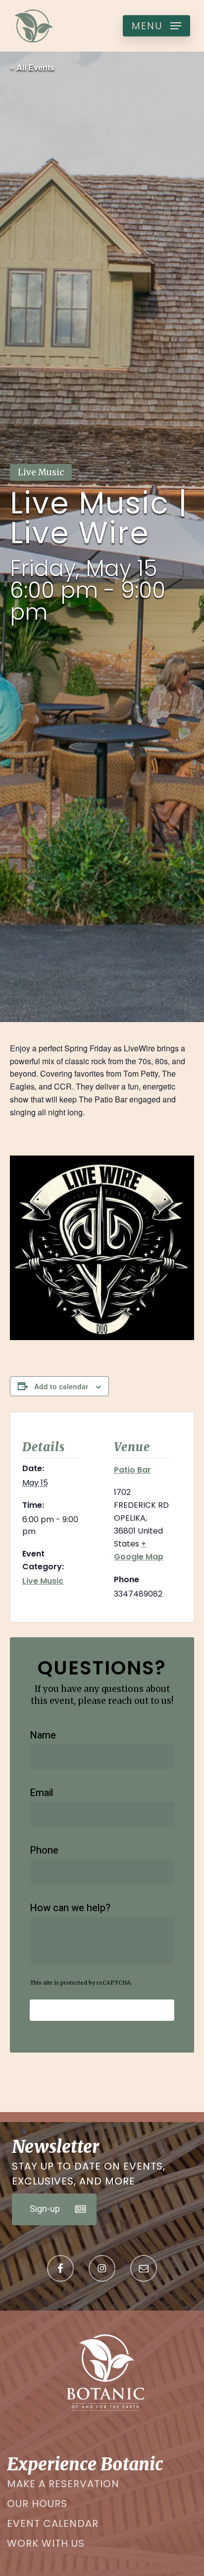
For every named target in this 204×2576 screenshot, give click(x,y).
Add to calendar (61, 1386)
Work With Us (46, 2543)
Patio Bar (132, 1470)
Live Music (43, 1581)
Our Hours (37, 2504)
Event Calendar (53, 2523)
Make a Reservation (63, 2484)
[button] (156, 26)
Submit (102, 2010)
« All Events (32, 67)
